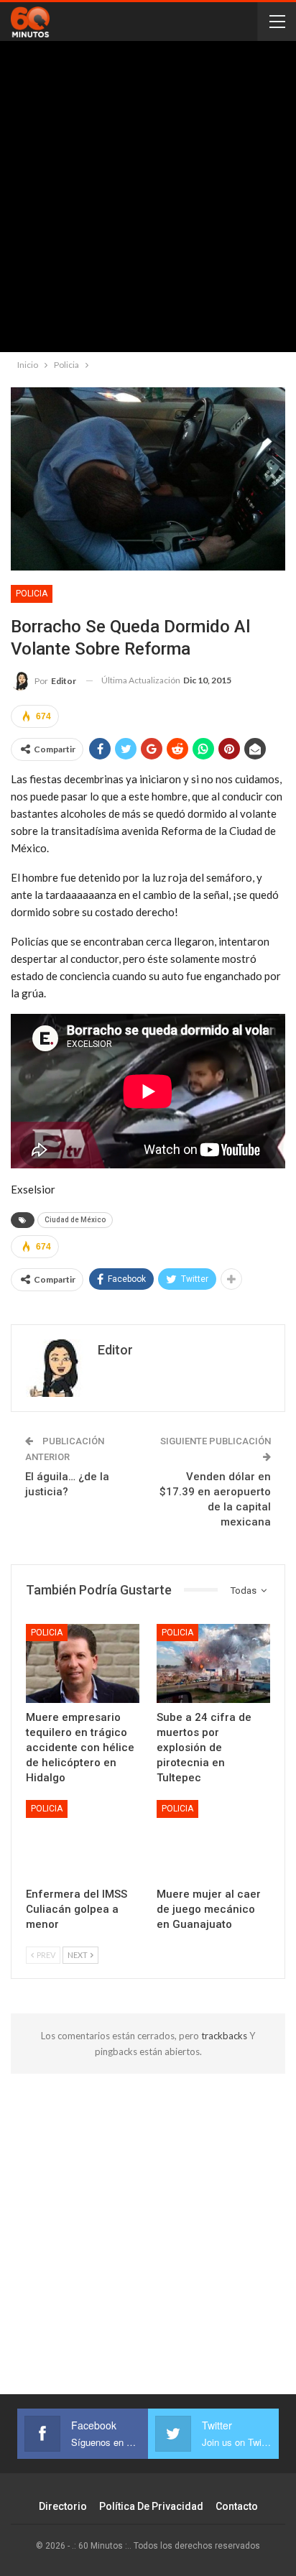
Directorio (63, 2506)
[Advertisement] (148, 200)
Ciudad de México (75, 1220)
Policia (32, 594)
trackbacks (225, 2036)
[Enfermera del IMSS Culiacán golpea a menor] (83, 1840)
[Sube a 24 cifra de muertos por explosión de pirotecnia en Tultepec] (213, 1664)
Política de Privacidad (151, 2506)
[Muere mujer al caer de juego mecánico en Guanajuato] (213, 1840)
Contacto (237, 2506)
